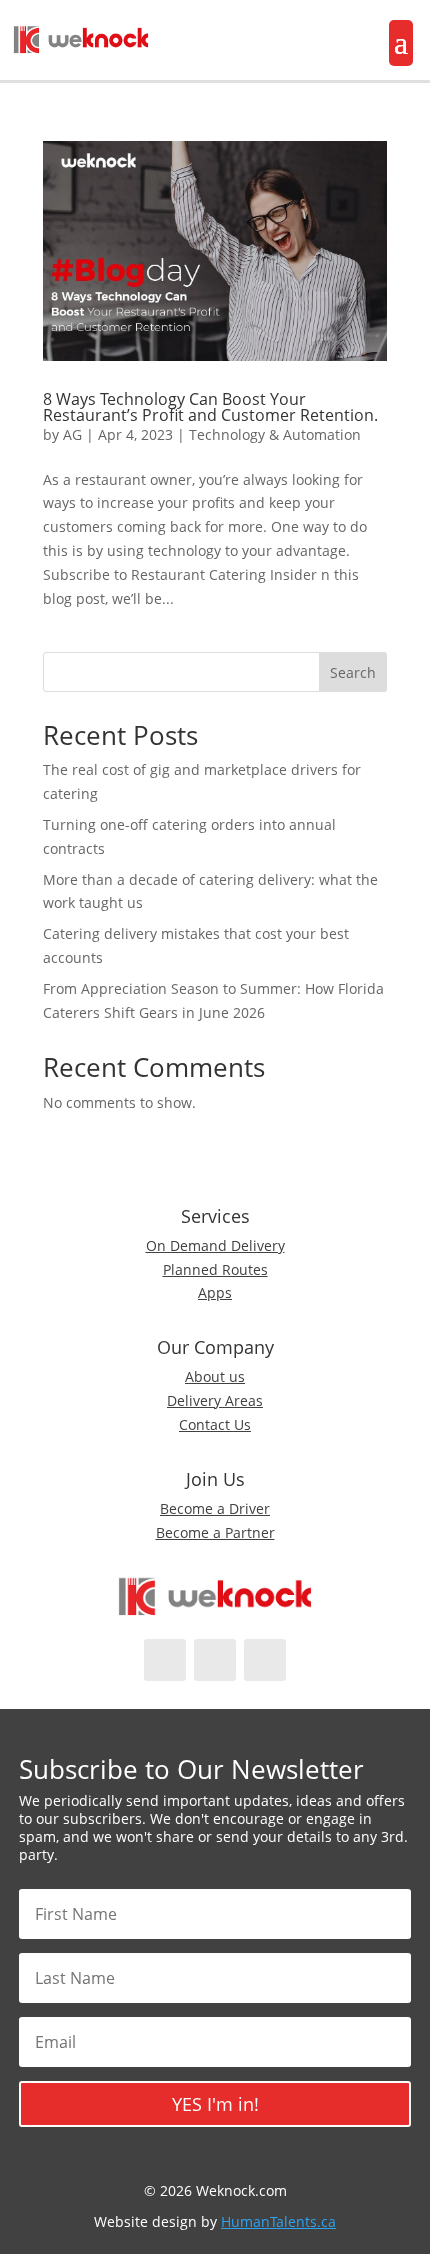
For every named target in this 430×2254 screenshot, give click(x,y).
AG (72, 434)
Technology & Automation (275, 434)
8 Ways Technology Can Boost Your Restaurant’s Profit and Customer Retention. (210, 407)
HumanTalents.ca (278, 2221)
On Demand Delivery (215, 1245)
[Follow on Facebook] (165, 1660)
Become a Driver (215, 1508)
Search (353, 672)
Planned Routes (215, 1269)
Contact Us (215, 1424)
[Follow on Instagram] (215, 1660)
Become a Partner (215, 1532)
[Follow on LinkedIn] (265, 1660)
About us (215, 1376)
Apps (215, 1292)
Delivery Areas (215, 1400)
